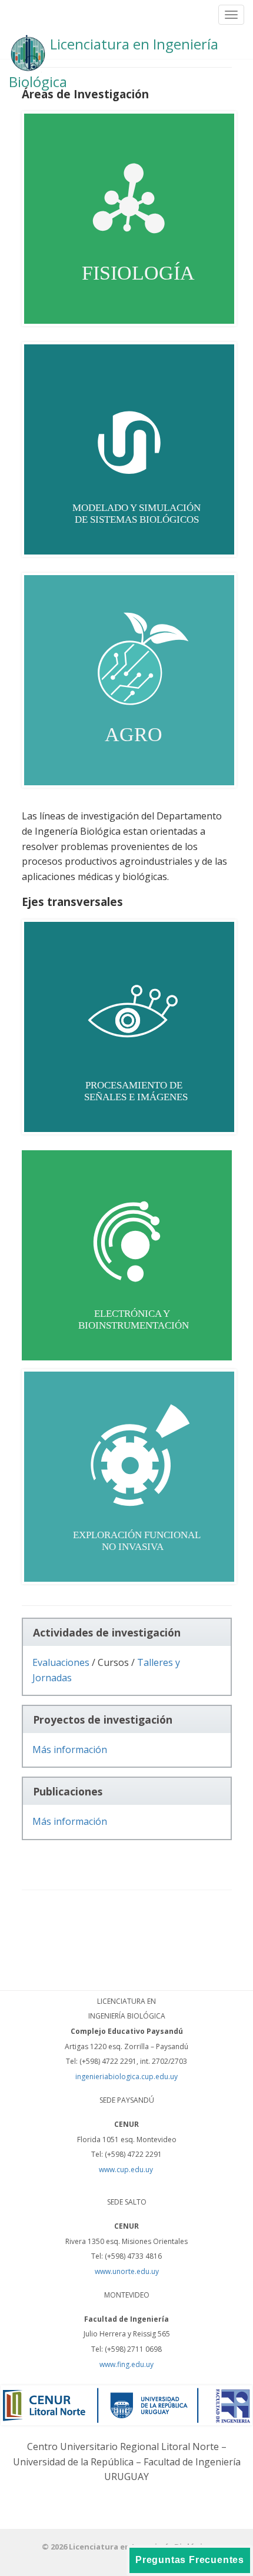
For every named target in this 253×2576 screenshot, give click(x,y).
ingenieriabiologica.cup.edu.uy (126, 2077)
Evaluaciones (61, 1662)
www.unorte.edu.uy (127, 2271)
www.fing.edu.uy (126, 2364)
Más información (70, 1750)
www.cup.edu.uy (127, 2170)
